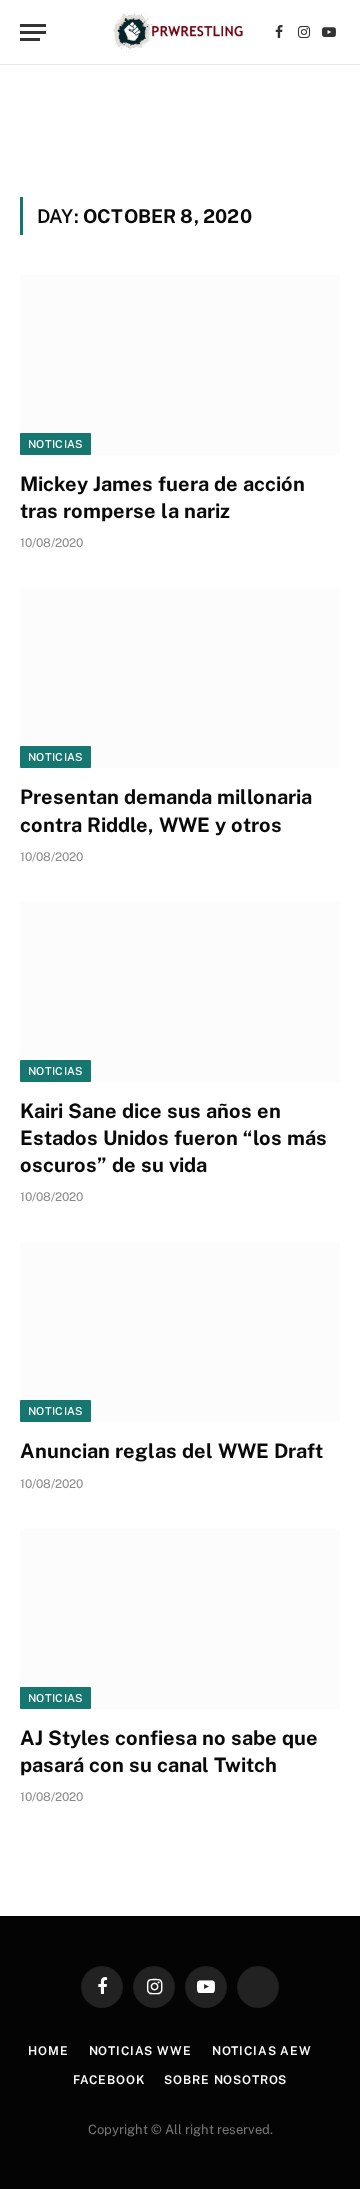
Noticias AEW (262, 2051)
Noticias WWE (140, 2051)
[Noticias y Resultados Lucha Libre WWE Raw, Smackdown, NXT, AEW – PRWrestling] (179, 32)
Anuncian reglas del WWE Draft (171, 1451)
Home (48, 2051)
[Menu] (33, 32)
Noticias (55, 444)
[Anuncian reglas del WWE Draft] (180, 1332)
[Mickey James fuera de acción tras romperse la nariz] (180, 365)
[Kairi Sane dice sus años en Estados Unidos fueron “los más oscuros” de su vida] (180, 992)
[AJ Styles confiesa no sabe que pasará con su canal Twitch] (180, 1619)
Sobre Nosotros (225, 2080)
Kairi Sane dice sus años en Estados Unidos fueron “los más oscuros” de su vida (173, 1138)
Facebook (109, 2080)
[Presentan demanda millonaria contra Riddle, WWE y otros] (180, 678)
